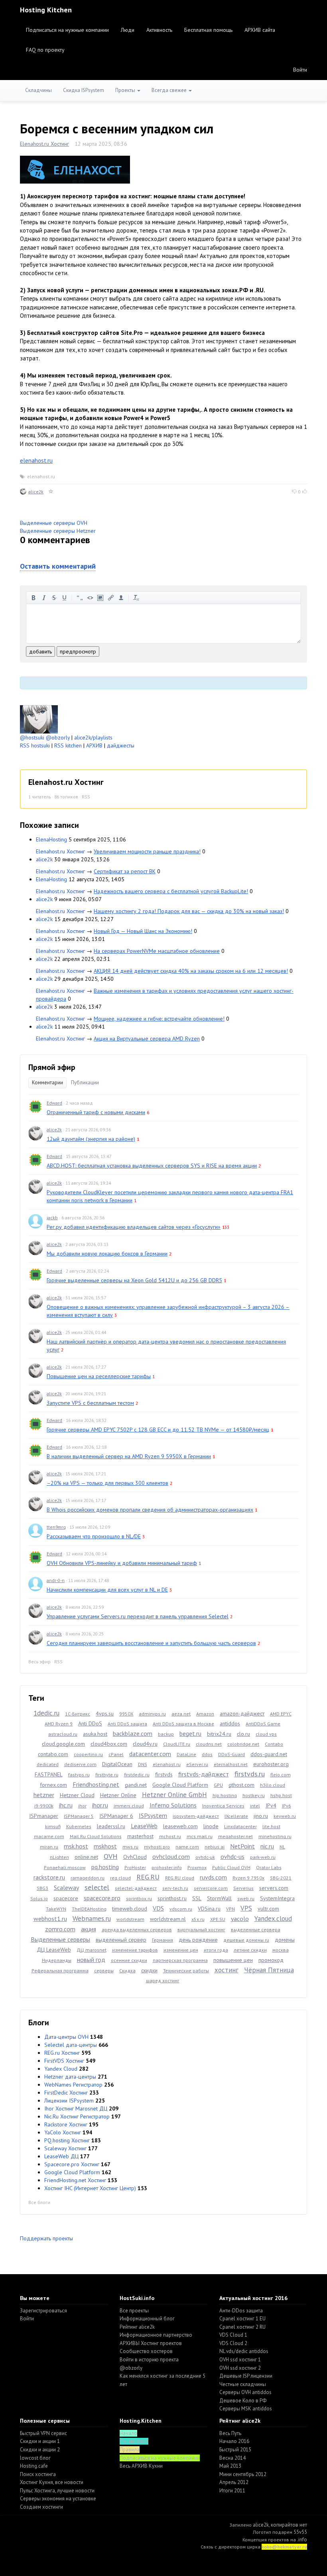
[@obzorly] (39, 719)
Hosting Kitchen (46, 10)
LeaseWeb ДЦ (61, 2156)
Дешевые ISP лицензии (246, 2376)
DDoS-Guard (231, 1754)
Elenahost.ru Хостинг (44, 144)
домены (285, 1940)
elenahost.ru (36, 461)
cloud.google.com (63, 1744)
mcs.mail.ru (200, 1836)
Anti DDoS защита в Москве (183, 1724)
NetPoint (242, 1846)
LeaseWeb (144, 1826)
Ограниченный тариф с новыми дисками (96, 1112)
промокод (271, 1960)
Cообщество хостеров (146, 2351)
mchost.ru (170, 1836)
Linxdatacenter (240, 1826)
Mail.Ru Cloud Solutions (96, 1836)
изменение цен (181, 1950)
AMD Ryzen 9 (59, 1724)
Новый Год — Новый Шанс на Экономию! (143, 931)
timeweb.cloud (130, 1909)
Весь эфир (39, 1662)
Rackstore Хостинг (66, 2124)
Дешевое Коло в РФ (243, 2401)
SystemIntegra (277, 1898)
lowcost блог (35, 2458)
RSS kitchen (68, 745)
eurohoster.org (271, 1764)
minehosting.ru (275, 1836)
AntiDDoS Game (263, 1724)
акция (89, 1929)
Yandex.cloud (273, 1919)
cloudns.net (209, 1744)
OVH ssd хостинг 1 (240, 2360)
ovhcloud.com (171, 1856)
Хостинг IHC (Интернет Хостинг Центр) (90, 2188)
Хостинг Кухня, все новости (52, 2482)
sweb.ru (246, 1898)
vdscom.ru (181, 1909)
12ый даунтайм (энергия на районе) (91, 1139)
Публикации (85, 1083)
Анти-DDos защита (241, 2311)
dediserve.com (80, 1764)
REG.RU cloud (180, 1878)
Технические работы (186, 1971)
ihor (82, 1806)
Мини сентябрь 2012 (243, 2474)
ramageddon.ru (88, 1878)
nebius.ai (215, 1847)
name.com (187, 1847)
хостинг (227, 1970)
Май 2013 (230, 2466)
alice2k (36, 492)
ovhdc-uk (205, 1857)
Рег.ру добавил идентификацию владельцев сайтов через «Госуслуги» (134, 1227)
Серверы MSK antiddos (246, 2409)
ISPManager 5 (79, 1816)
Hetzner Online (118, 1795)
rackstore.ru (49, 1877)
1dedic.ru (46, 1713)
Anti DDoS (90, 1723)
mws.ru (130, 1847)
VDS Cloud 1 (233, 2335)
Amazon (205, 1714)
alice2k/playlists (93, 737)
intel (255, 1806)
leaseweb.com (180, 1826)
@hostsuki (32, 737)
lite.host (271, 1826)
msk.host (76, 1846)
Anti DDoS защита (127, 1724)
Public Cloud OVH (231, 1867)
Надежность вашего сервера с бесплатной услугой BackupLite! (171, 891)
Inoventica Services (223, 1806)
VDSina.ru (209, 1909)
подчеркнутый (65, 598)
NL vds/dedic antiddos (244, 2351)
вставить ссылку (111, 598)
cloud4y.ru (145, 1744)
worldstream (130, 1919)
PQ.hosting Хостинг (67, 2140)
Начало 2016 (234, 2441)
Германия (163, 1940)
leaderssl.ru (111, 1826)
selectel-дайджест (136, 1888)
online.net (86, 1857)
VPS (246, 1908)
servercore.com (211, 1888)
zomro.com (60, 1929)
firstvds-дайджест (204, 1774)
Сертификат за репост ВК (125, 871)
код (90, 598)
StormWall (219, 1898)
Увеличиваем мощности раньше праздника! (147, 851)
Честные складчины (243, 2384)
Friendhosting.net (96, 1784)
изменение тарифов (135, 1950)
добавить (40, 651)
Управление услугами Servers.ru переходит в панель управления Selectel (138, 1616)
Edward (54, 1103)
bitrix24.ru (219, 1734)
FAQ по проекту (45, 50)
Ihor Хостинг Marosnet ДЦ (76, 2109)
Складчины (38, 90)
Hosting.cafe (34, 2466)
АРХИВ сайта (260, 30)
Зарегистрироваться (43, 2311)
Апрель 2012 (234, 2482)
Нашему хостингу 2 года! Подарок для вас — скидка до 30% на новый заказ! (189, 911)
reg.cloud (120, 1878)
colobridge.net (243, 1744)
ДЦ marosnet (92, 1950)
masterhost (140, 1836)
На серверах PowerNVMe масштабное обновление (157, 951)
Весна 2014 (232, 2458)
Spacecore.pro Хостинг (72, 2164)
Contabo (274, 1744)
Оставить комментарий (58, 566)
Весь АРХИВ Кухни (141, 2466)
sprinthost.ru (172, 1898)
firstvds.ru (250, 1774)
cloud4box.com (109, 1744)
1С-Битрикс (78, 1714)
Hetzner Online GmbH (174, 1795)
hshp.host (281, 1795)
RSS (86, 797)
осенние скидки (129, 1960)
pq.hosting (105, 1867)
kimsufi (53, 1826)
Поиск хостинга (38, 2474)
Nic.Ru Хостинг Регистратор (77, 2116)
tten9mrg (56, 1527)
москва (281, 1950)
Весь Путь (230, 2433)
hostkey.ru (254, 1795)
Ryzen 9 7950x (248, 1878)
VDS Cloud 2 (233, 2343)
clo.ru (243, 1734)
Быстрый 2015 (235, 2450)
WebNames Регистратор (73, 2085)
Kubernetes (79, 1826)
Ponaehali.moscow (65, 1867)
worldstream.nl (168, 1919)
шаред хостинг (163, 1980)
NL (282, 1847)
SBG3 (42, 1888)
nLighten (59, 1857)
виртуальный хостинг (201, 1930)
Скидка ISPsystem (84, 90)
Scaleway (66, 1888)
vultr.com (268, 1909)
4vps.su (105, 1713)
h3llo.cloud (273, 1785)
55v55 (300, 2532)
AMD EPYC (281, 1714)
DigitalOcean (117, 1764)
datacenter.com (150, 1754)
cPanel (116, 1754)
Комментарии (47, 1083)
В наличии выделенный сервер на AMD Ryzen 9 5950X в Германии (129, 1456)
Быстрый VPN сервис (43, 2433)
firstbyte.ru (107, 1775)
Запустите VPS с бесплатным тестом (90, 1403)
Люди (128, 30)
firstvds (164, 1774)
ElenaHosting (51, 839)
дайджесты (121, 745)
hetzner (44, 1795)
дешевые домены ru (246, 1940)
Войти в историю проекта (149, 2360)
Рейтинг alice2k (137, 2327)
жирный (33, 598)
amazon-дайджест (242, 1713)
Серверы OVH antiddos (245, 2392)
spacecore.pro (102, 1898)
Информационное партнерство (156, 2335)
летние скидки (250, 1950)
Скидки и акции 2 (40, 2450)
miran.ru (49, 1847)
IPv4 (271, 1805)
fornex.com (53, 1785)
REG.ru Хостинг (62, 2053)
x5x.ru (198, 1919)
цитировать (80, 598)
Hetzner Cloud (77, 1795)
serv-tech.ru (175, 1888)
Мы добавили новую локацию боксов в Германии (107, 1254)
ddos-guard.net (269, 1754)
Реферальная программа (60, 1971)
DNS (143, 1764)
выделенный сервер (121, 1940)
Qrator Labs (269, 1867)
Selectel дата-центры (71, 2045)
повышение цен (233, 1960)
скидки (149, 1970)
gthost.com (241, 1785)
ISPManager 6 (116, 1816)
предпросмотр (78, 651)
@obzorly (58, 737)
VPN (230, 1909)
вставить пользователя (121, 598)
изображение (100, 598)
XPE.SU (218, 1919)
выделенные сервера (256, 1930)
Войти (300, 70)
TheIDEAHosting (89, 1909)
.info (302, 2540)
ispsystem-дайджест (196, 1816)
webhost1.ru (50, 1919)
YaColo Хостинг (63, 2132)
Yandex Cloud (61, 2069)
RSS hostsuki (35, 745)
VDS (158, 1908)
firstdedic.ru (137, 1775)
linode (211, 1826)
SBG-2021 (281, 1878)
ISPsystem (153, 1815)
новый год (91, 1960)
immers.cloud (129, 1806)
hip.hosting (225, 1795)
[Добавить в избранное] (51, 492)
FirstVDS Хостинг (64, 2061)
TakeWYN (56, 1909)
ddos (207, 1754)
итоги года (216, 1950)
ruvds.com (213, 1877)
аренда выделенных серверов (137, 1930)
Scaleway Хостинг (65, 2148)
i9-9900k (44, 1806)
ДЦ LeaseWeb (54, 1950)
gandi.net (136, 1785)
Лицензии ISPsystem (69, 2101)
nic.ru (267, 1846)
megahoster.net (235, 1836)
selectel (97, 1887)
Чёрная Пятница (269, 1970)
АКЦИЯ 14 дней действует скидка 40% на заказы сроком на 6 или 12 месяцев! (191, 971)
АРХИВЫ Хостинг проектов (151, 2343)
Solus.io (39, 1898)
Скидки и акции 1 (40, 2441)
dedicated (48, 1764)
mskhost (105, 1846)
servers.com (274, 1888)
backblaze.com (133, 1733)
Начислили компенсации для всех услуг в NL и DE (107, 1590)
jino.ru (261, 1816)
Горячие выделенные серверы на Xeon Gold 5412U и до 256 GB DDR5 (134, 1280)
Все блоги (39, 2202)
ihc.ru (66, 1805)
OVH (111, 1856)
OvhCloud (135, 1857)
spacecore (66, 1898)
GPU (218, 1785)
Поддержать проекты (46, 2238)
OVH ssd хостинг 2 (240, 2368)
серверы (104, 1971)
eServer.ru (197, 1764)
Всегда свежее (170, 90)
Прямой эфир (52, 1067)
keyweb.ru (285, 1816)
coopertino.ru (88, 1754)
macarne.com (49, 1836)
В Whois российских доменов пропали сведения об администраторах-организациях (150, 1510)
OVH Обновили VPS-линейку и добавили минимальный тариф (122, 1563)
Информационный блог (147, 2319)
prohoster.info (167, 1867)
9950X (126, 1714)
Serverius (243, 1888)
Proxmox (197, 1867)
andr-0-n (56, 1580)
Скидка (127, 1971)
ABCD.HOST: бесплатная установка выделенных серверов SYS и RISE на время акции (152, 1166)
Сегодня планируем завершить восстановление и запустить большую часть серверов (151, 1643)
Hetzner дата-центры (70, 2077)
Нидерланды (57, 1960)
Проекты (126, 90)
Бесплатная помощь (208, 30)
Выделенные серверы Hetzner (58, 531)
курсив (44, 598)
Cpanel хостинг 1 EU (242, 2319)
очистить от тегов (136, 598)
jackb (52, 1218)
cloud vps (266, 1734)
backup (166, 1734)
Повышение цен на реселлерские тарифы (99, 1376)
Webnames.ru (92, 1919)
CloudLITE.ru (177, 1744)
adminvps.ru (152, 1714)
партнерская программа (180, 1960)
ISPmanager (44, 1816)
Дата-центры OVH (66, 2037)
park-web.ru (263, 1857)
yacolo (240, 1919)
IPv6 (287, 1806)
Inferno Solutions (173, 1805)
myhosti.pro (157, 1847)
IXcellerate (236, 1816)
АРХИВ (94, 745)
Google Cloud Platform (180, 1785)
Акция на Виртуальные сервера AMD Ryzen (147, 1039)
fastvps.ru (79, 1775)
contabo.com (53, 1754)
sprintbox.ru (139, 1898)
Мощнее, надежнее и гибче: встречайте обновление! (159, 1019)
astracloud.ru (63, 1734)
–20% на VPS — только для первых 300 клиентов (107, 1483)
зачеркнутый (54, 598)
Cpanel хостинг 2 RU (242, 2327)
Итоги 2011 (232, 2491)
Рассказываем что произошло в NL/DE (94, 1536)
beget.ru (190, 1733)
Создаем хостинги (41, 2507)
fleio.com (281, 1775)
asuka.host (95, 1734)
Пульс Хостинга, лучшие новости (57, 2491)
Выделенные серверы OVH (54, 523)
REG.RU (148, 1877)
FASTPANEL (49, 1774)
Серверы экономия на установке (58, 2499)
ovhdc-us (232, 1856)
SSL (197, 1898)
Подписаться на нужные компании (67, 30)
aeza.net (181, 1714)
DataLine (186, 1754)
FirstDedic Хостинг (66, 2093)
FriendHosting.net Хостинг (75, 2180)
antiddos (230, 1723)
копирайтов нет (289, 2525)
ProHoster (135, 1867)
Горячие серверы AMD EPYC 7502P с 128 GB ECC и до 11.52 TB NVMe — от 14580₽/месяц (158, 1430)
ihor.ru (100, 1805)
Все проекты (134, 2311)
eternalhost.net (231, 1764)
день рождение (198, 1940)
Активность (159, 30)
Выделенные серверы (60, 1939)
